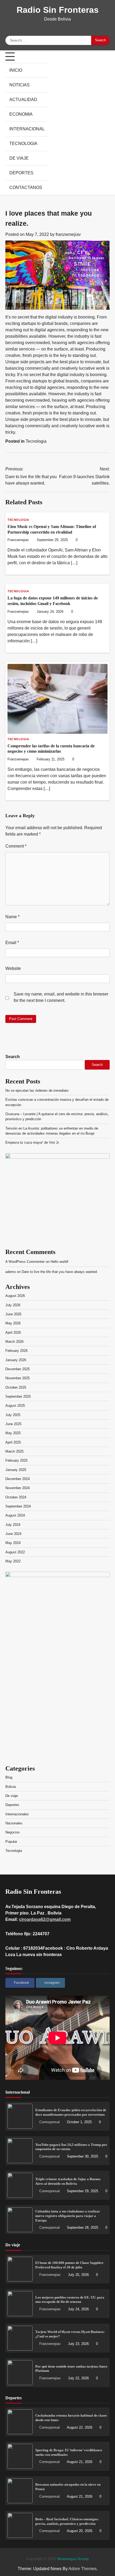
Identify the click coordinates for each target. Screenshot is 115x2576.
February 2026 (16, 1351)
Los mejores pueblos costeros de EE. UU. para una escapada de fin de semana (70, 2300)
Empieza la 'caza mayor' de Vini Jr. (32, 1142)
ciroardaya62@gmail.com (45, 1919)
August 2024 (15, 1515)
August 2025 (15, 1406)
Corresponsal (49, 2122)
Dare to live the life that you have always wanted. (60, 1272)
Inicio (16, 70)
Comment (16, 846)
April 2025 (13, 1442)
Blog (9, 1777)
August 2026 (15, 1296)
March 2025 (14, 1451)
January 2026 (16, 1360)
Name (12, 917)
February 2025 (16, 1460)
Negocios (13, 1832)
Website (13, 968)
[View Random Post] (106, 123)
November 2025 (18, 1378)
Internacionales (17, 1814)
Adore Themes (83, 2569)
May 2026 (13, 1323)
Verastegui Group (73, 2559)
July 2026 (13, 1305)
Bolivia (11, 1787)
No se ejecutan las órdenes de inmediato (37, 1091)
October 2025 (16, 1387)
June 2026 (13, 1314)
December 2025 (18, 1369)
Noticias (20, 85)
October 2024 (16, 1497)
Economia (21, 114)
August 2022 (15, 1552)
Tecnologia (23, 144)
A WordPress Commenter (25, 1262)
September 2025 (18, 1396)
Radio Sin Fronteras (58, 10)
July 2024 (13, 1525)
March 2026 (14, 1342)
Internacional (27, 129)
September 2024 (18, 1506)
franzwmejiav (68, 234)
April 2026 (13, 1333)
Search (13, 1057)
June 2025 (13, 1424)
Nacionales (14, 1823)
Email (12, 943)
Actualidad (23, 100)
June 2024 (13, 1534)
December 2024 (18, 1479)
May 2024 (13, 1543)
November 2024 (18, 1488)
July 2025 (13, 1415)
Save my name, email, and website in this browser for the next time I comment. (61, 997)
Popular (11, 1842)
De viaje (19, 158)
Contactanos (26, 188)
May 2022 (13, 1561)
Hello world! (60, 1262)
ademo (11, 1272)
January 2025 (16, 1470)
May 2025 (13, 1433)
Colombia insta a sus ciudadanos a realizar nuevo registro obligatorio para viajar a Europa (68, 2216)
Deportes (21, 173)
